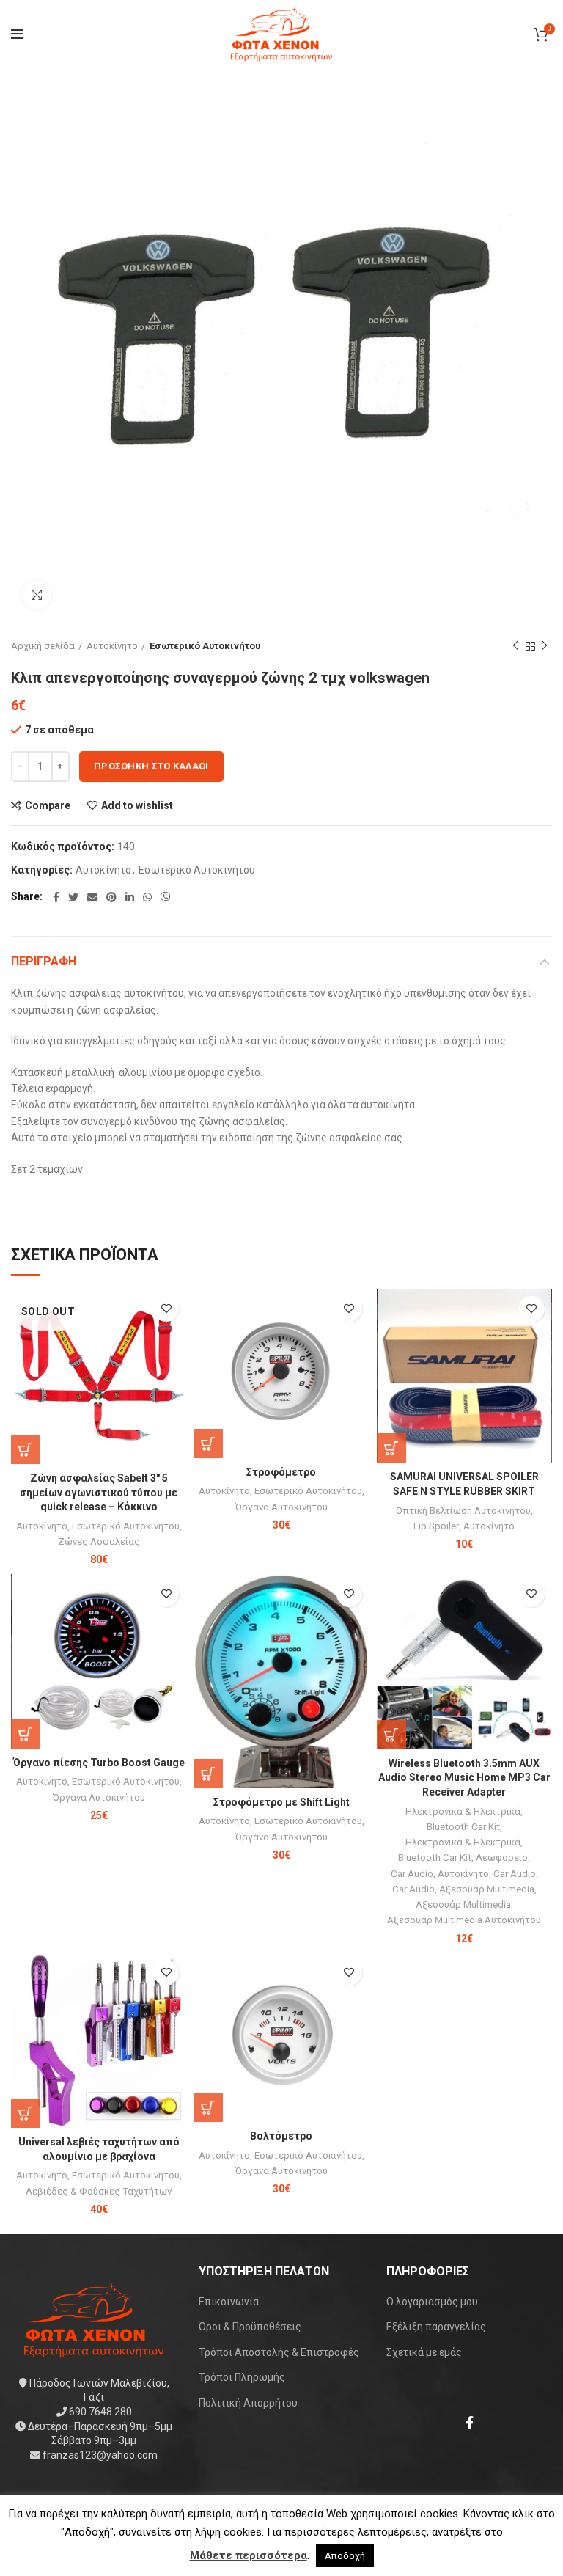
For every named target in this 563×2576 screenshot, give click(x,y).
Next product (545, 646)
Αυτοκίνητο (112, 646)
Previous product (515, 646)
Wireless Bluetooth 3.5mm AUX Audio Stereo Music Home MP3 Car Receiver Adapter (464, 1778)
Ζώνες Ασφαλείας (99, 1541)
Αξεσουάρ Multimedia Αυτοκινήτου (464, 1920)
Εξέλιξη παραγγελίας (436, 2327)
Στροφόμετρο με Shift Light (281, 1802)
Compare (48, 805)
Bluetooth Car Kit (463, 1827)
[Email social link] (92, 897)
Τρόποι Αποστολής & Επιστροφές (279, 2352)
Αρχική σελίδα (43, 646)
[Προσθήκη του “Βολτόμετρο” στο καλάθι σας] (208, 2107)
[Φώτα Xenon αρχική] (94, 2319)
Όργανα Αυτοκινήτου (281, 1507)
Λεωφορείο (502, 1858)
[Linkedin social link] (130, 897)
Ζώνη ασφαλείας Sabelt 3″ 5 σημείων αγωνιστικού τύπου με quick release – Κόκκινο (99, 1492)
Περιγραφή (44, 961)
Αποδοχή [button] (345, 2556)
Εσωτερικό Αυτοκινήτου (205, 646)
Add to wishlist (137, 805)
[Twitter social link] (73, 897)
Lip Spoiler (436, 1526)
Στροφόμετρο (281, 1472)
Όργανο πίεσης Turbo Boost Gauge (99, 1763)
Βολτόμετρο (281, 2136)
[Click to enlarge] (37, 595)
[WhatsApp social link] (147, 897)
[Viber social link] (166, 897)
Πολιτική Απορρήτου (248, 2403)
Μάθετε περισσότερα (249, 2555)
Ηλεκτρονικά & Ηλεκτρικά (463, 1811)
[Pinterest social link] (111, 897)
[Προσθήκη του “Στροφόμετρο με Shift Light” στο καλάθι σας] (208, 1774)
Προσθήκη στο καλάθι (151, 766)
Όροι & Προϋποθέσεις (250, 2327)
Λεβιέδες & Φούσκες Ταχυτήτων (99, 2191)
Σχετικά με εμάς (424, 2352)
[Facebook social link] (56, 897)
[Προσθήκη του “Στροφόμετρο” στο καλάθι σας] (208, 1443)
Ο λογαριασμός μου (432, 2302)
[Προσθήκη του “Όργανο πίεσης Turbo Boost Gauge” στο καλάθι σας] (26, 1734)
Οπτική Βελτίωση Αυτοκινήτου (463, 1511)
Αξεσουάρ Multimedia (487, 1889)
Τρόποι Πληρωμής (242, 2377)
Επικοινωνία (229, 2302)
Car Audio (412, 1874)
